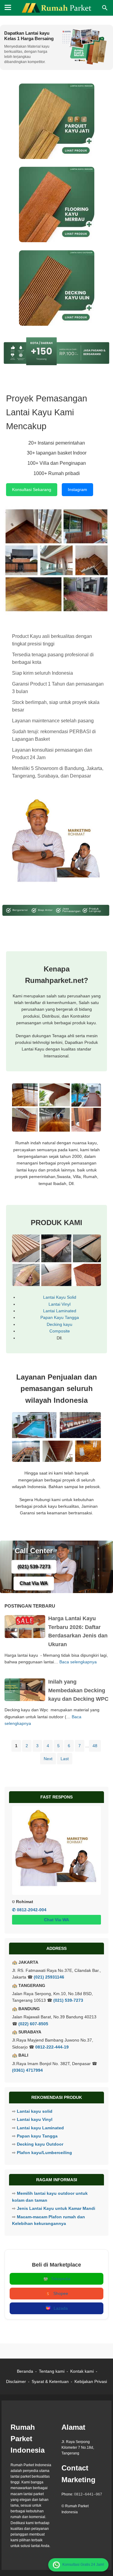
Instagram (77, 490)
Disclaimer (16, 2381)
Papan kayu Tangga (37, 2136)
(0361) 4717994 (27, 2070)
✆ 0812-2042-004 (29, 1910)
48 (95, 1746)
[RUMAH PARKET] (57, 8)
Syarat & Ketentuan (50, 2381)
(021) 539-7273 (34, 1567)
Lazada (61, 2308)
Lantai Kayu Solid (60, 1297)
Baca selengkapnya (78, 1662)
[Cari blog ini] (105, 8)
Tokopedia (61, 2279)
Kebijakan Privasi (91, 2381)
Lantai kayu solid (35, 2111)
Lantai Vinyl (60, 1304)
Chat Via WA (34, 1583)
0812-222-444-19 (52, 2047)
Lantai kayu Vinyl (35, 2119)
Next (48, 1759)
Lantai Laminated (60, 1311)
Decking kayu (60, 1324)
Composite (60, 1331)
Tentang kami (52, 2371)
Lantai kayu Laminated (40, 2128)
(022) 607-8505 (33, 2024)
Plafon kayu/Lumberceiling (44, 2153)
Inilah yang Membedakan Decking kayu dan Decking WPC (78, 1690)
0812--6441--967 (88, 2494)
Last (65, 1759)
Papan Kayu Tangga (60, 1317)
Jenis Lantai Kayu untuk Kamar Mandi (56, 2208)
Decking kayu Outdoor (40, 2144)
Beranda (25, 2371)
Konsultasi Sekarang (32, 490)
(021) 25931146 (49, 1977)
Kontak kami (82, 2371)
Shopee (61, 2293)
